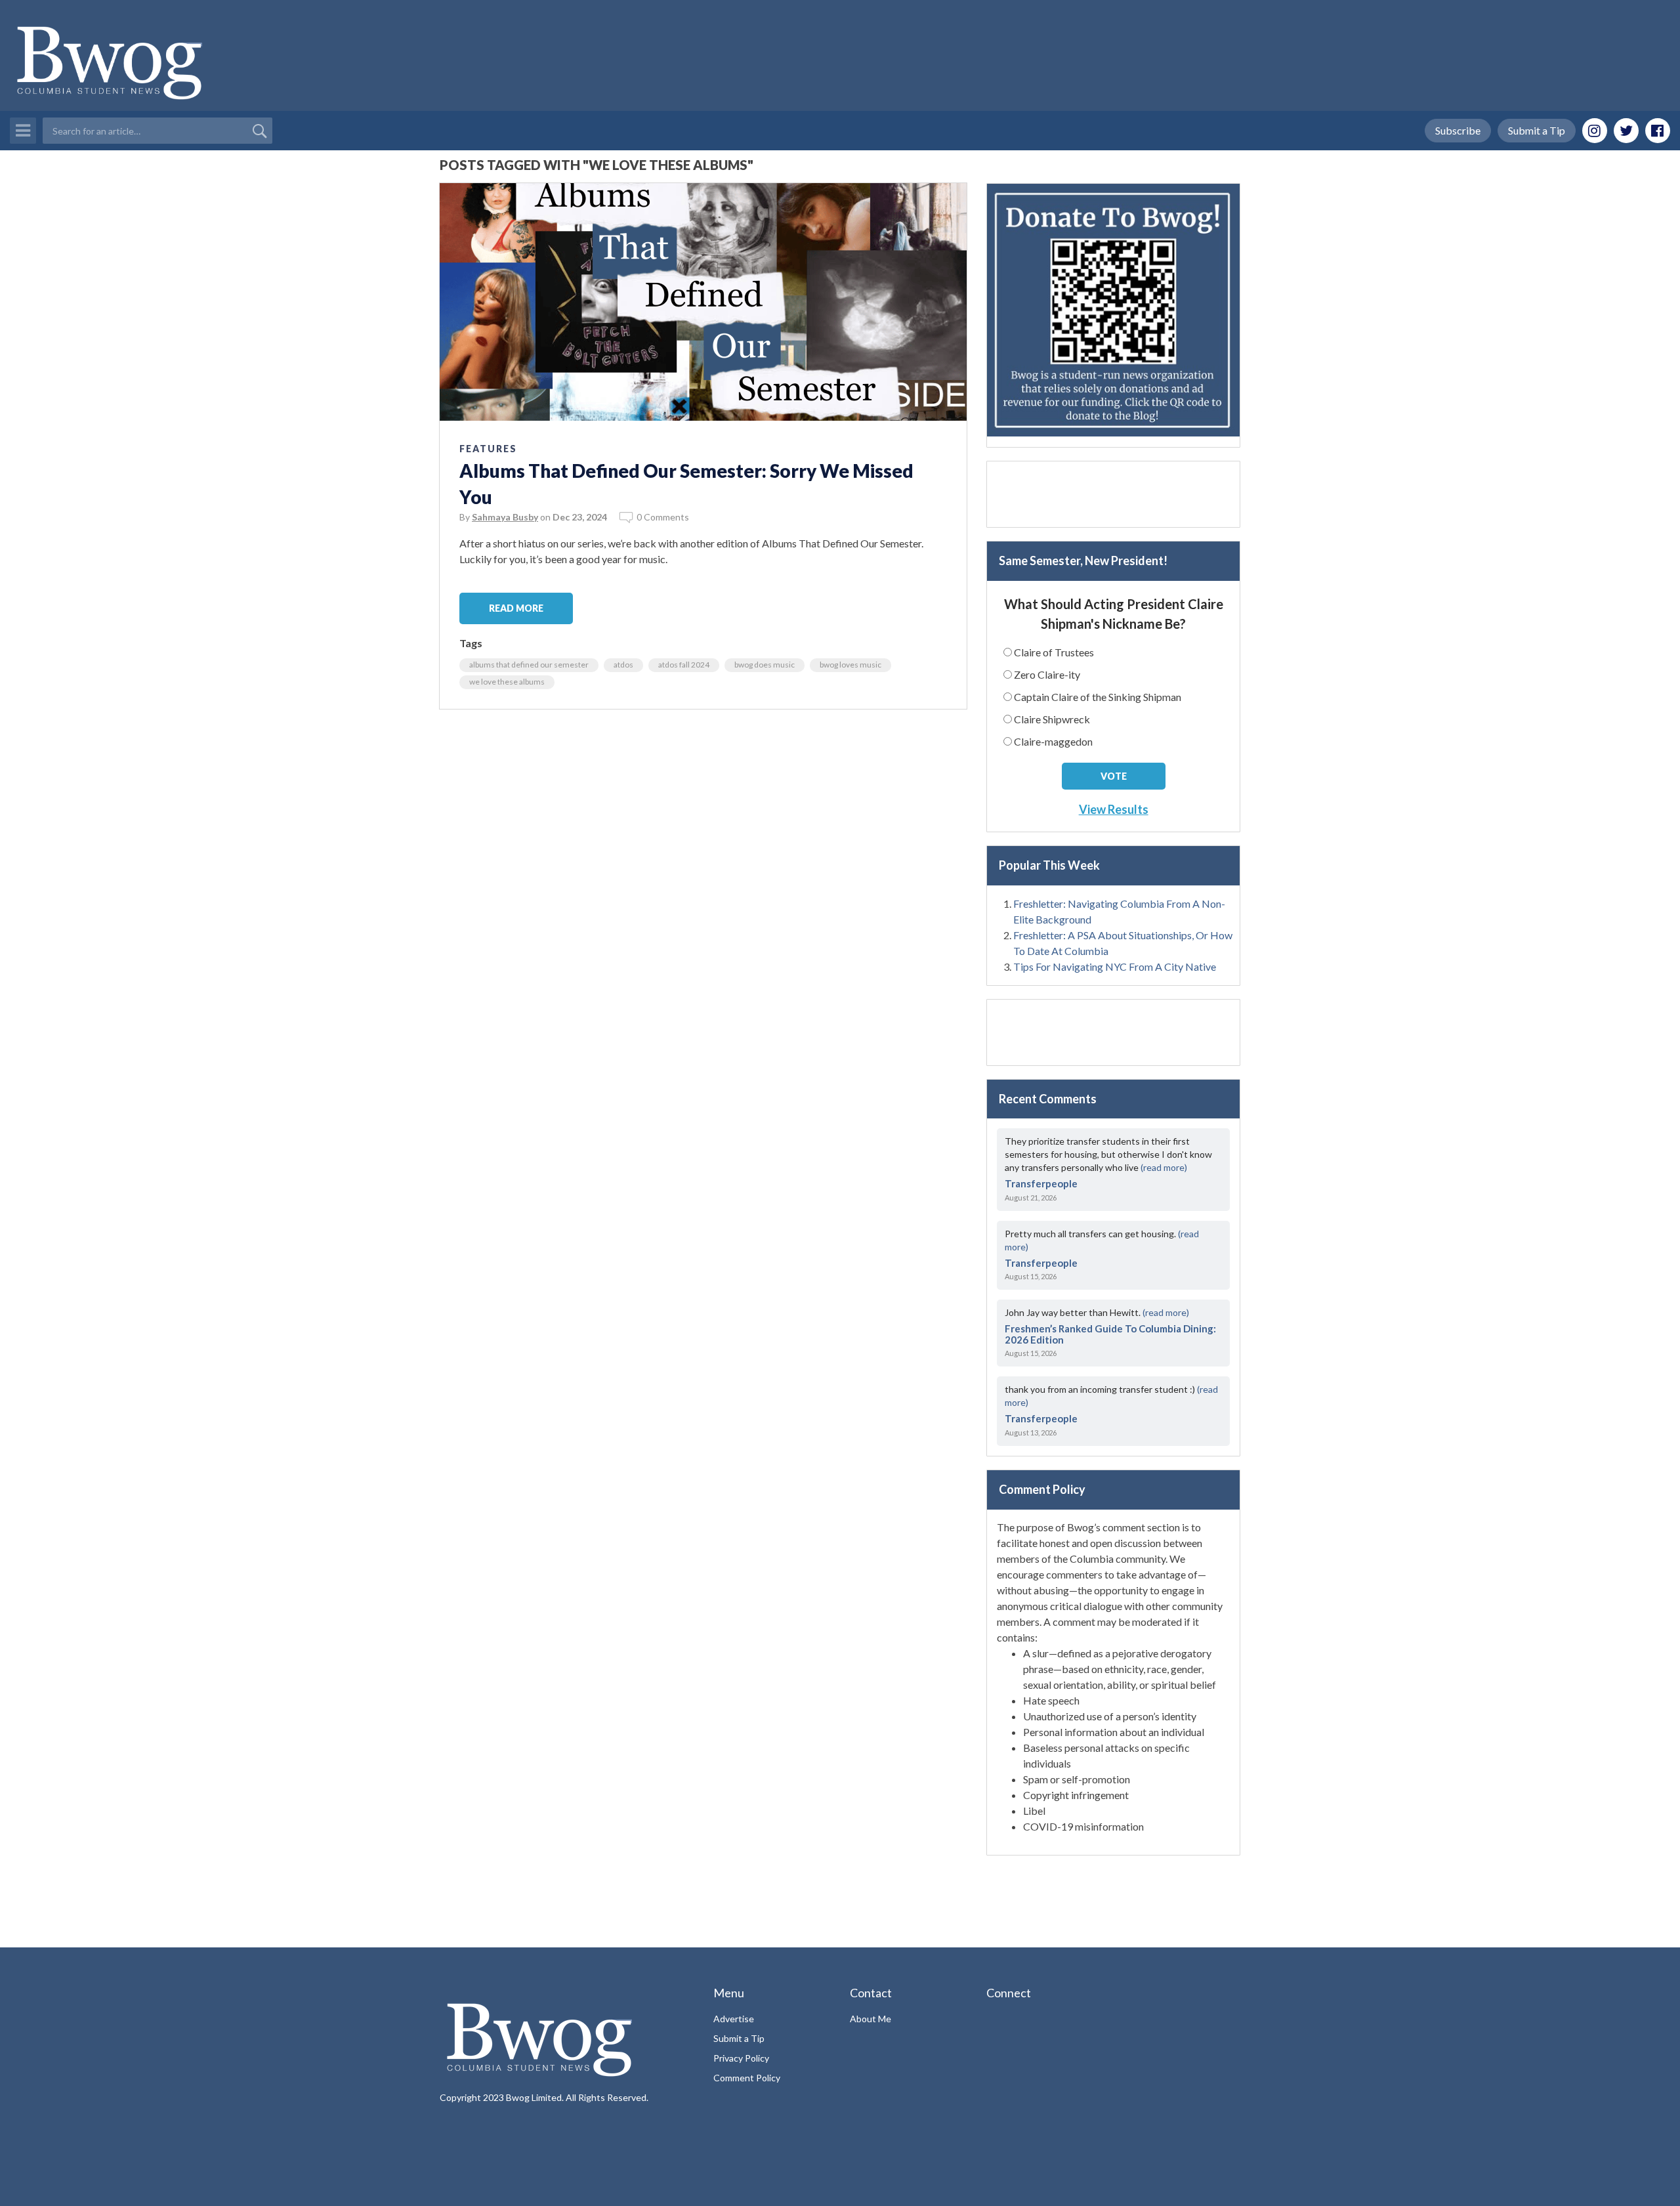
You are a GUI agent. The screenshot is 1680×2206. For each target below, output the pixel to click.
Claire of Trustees (1054, 652)
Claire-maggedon (1053, 741)
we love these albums (507, 682)
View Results (1114, 809)
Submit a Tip (1537, 130)
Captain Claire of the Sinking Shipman (1098, 697)
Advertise (734, 2019)
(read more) (1164, 1167)
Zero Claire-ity (1047, 674)
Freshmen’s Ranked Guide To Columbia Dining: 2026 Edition (1110, 1334)
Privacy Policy (741, 2058)
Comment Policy (747, 2078)
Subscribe (1458, 130)
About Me (871, 2019)
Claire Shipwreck (1052, 719)
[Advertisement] (1113, 494)
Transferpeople (1041, 1183)
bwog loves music (850, 665)
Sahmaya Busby (505, 517)
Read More (516, 608)
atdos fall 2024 (684, 665)
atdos (623, 665)
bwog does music (765, 665)
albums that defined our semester (529, 665)
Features (488, 449)
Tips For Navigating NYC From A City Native (1115, 966)
